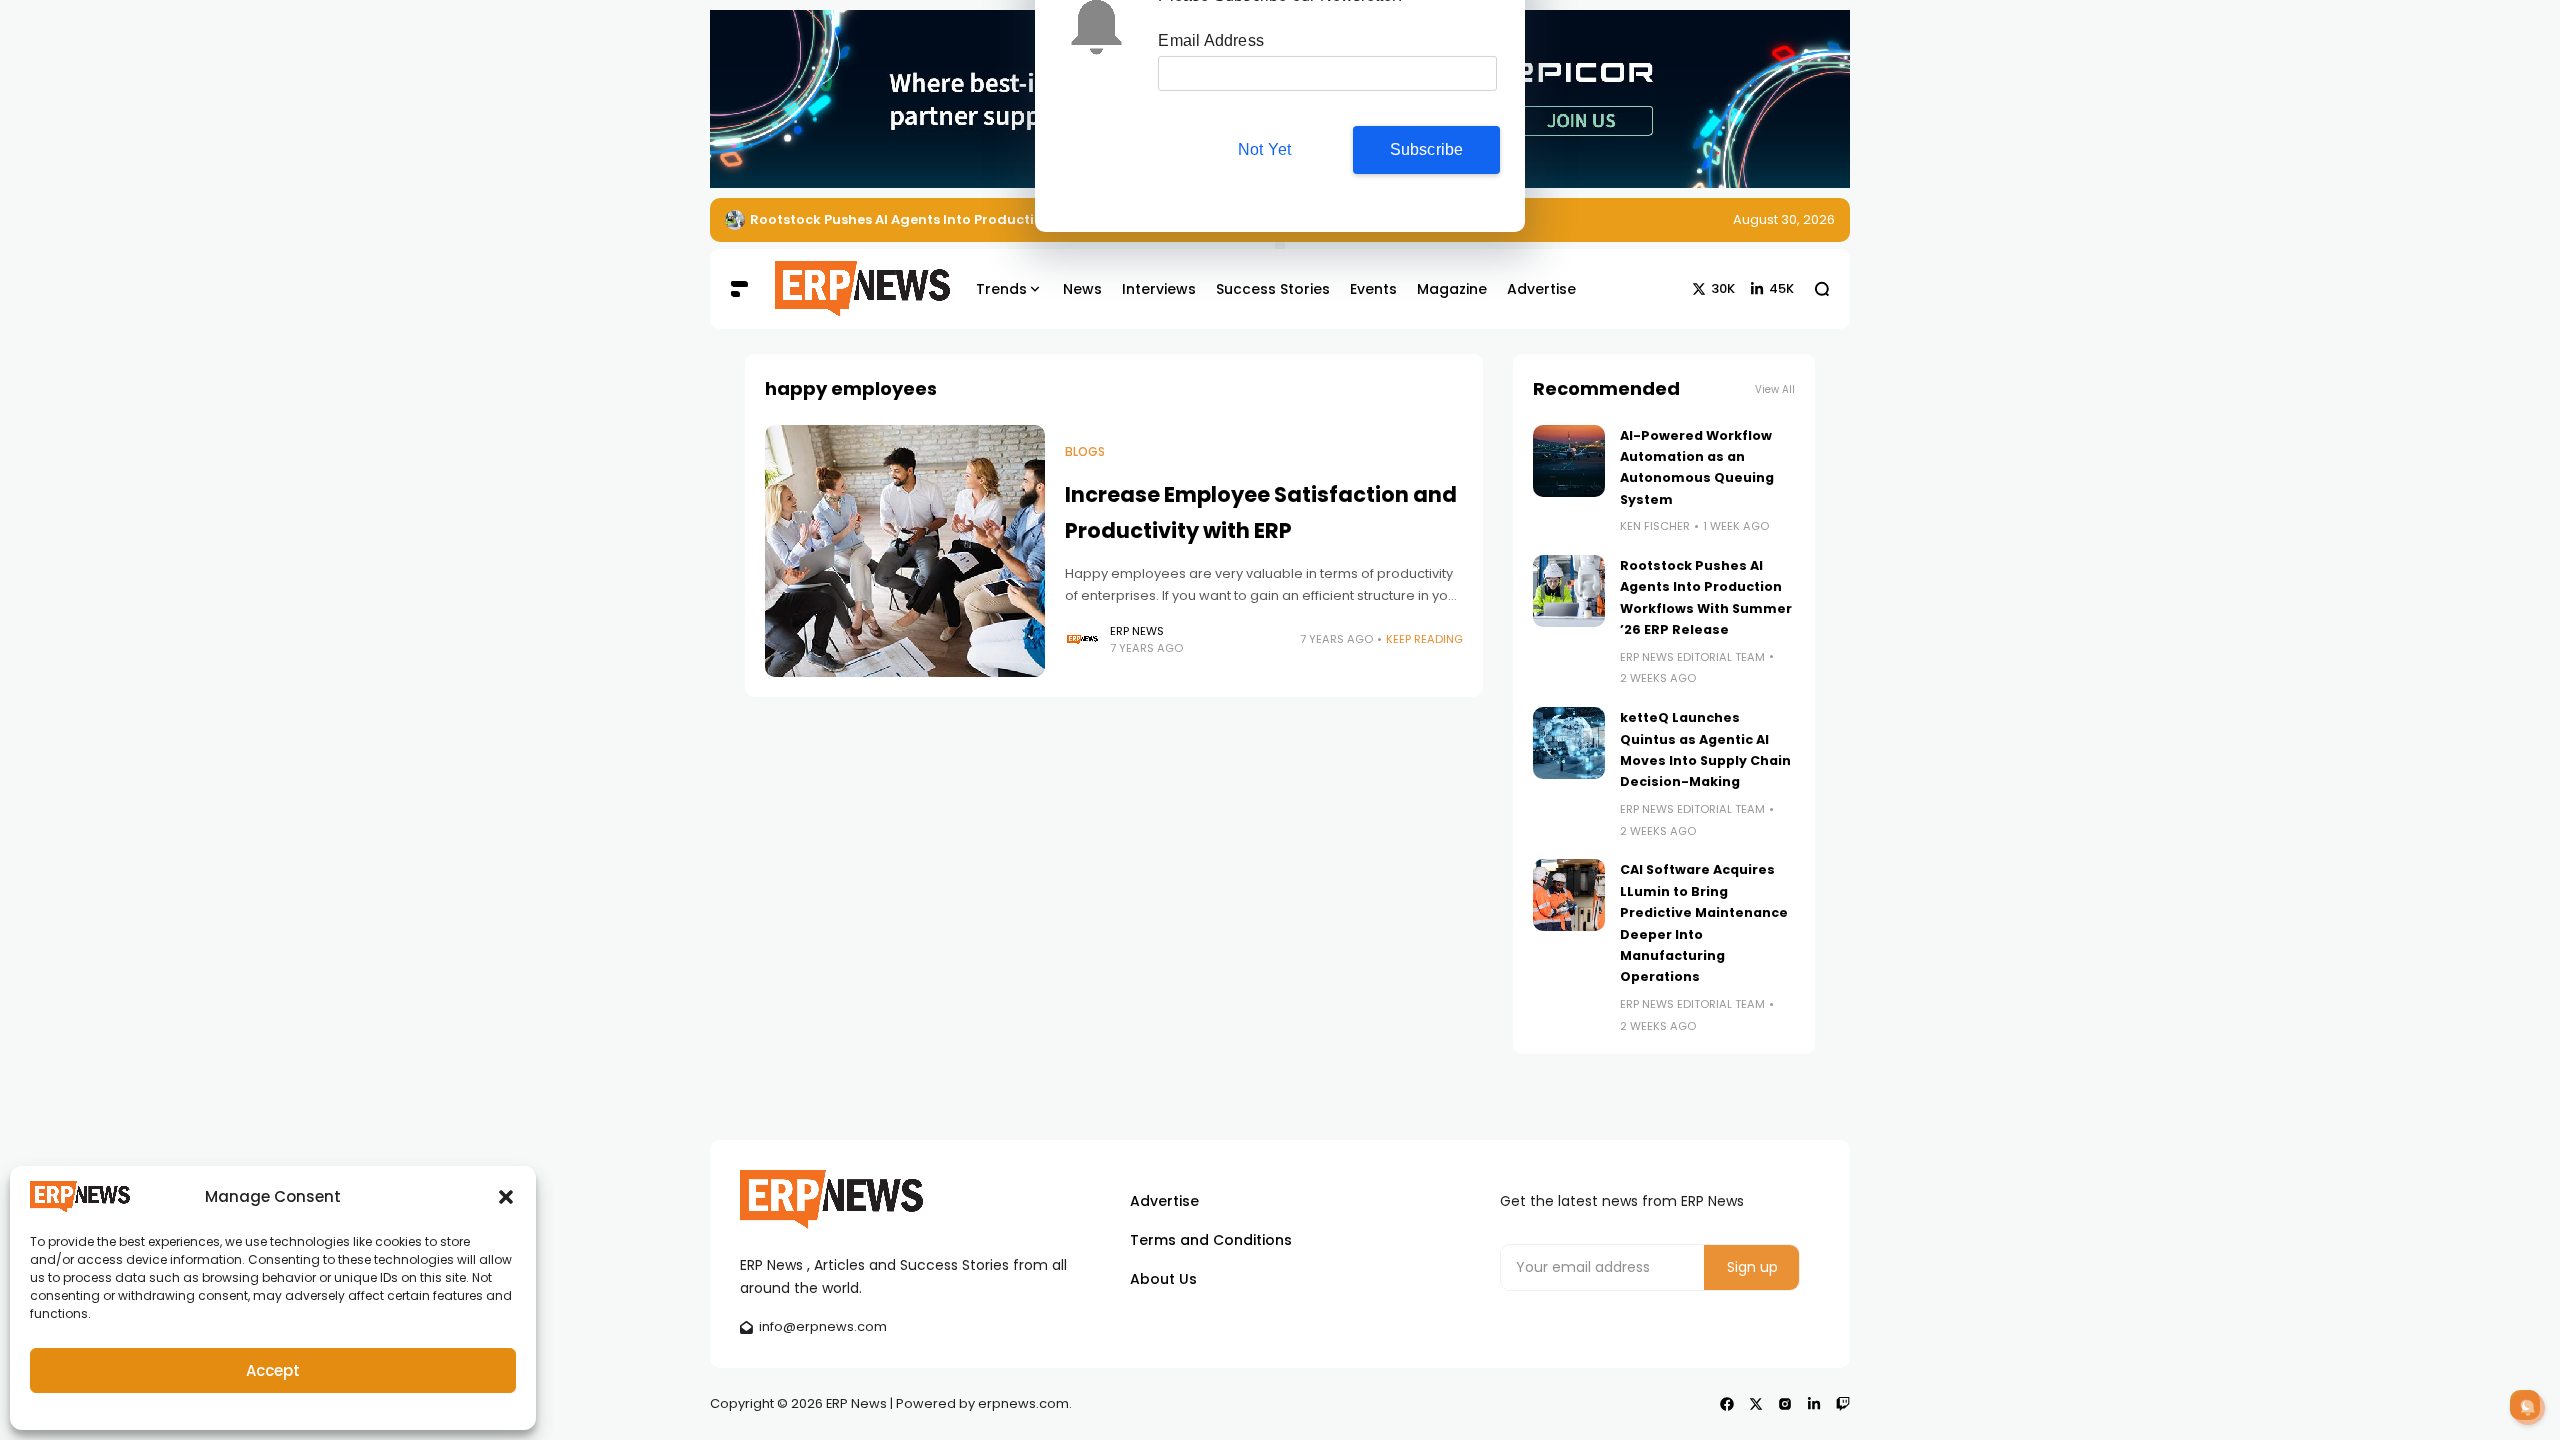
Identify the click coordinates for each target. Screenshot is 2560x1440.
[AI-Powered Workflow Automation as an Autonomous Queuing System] (1569, 461)
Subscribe (1427, 183)
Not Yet (1264, 183)
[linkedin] (1814, 1404)
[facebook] (1727, 1404)
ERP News (1137, 631)
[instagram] (1785, 1404)
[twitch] (1843, 1404)
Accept (273, 1370)
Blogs (1085, 452)
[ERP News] (848, 289)
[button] (506, 1197)
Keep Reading (1424, 639)
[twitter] (1756, 1404)
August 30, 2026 (1784, 219)
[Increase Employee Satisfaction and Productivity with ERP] (905, 551)
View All (1775, 389)
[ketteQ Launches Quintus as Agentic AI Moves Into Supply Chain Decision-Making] (1569, 743)
